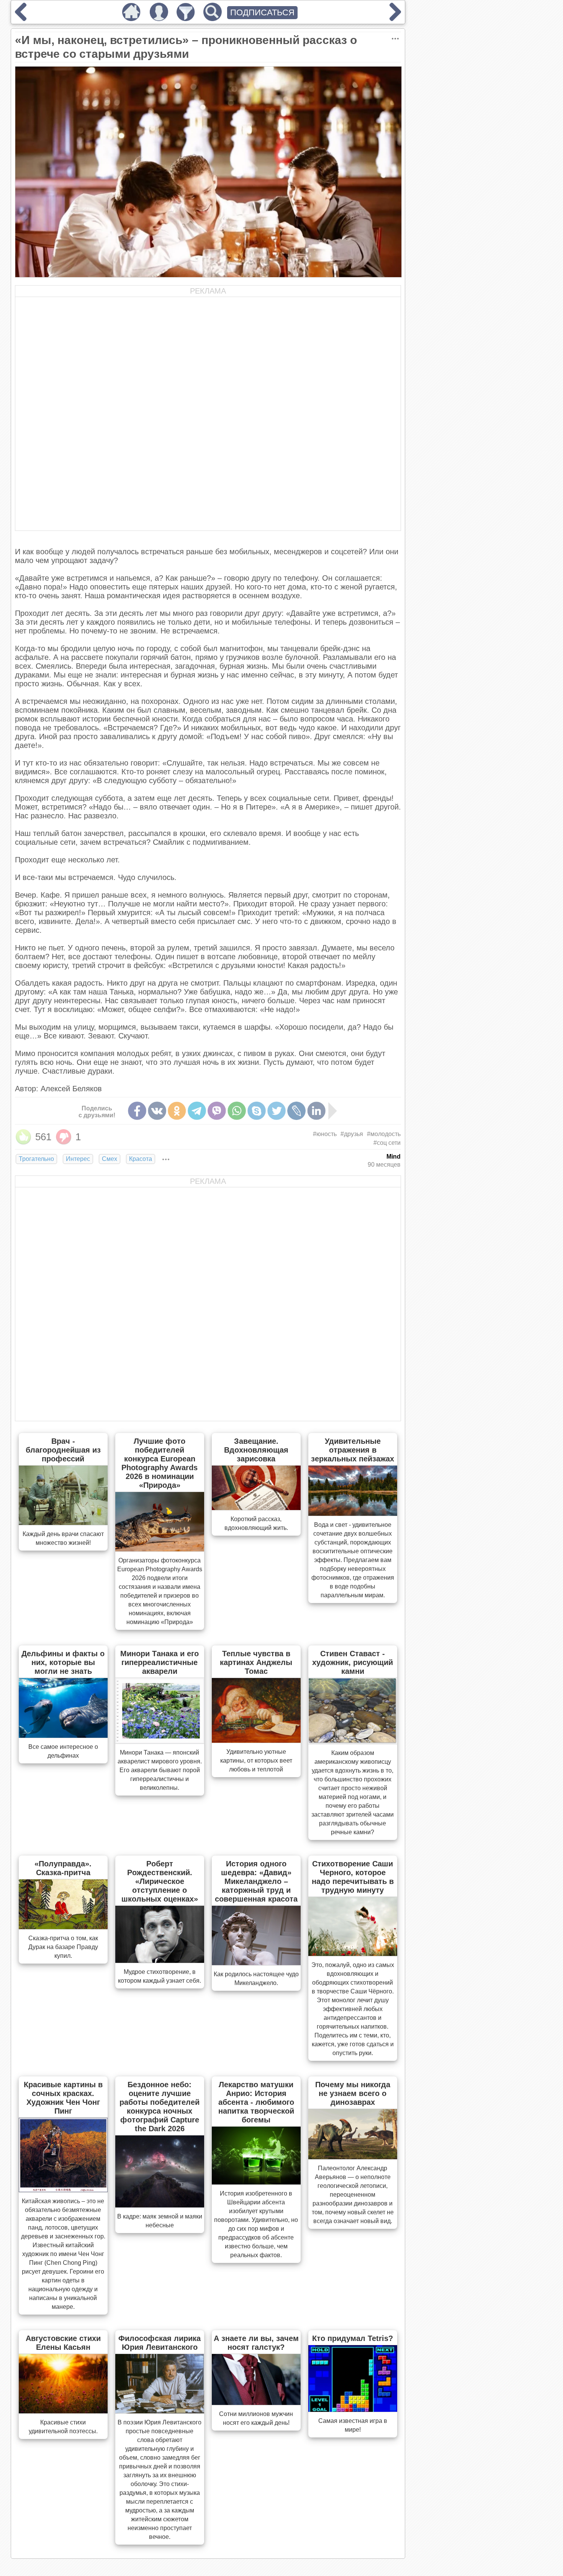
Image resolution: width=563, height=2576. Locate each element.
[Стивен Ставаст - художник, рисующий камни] (353, 1742)
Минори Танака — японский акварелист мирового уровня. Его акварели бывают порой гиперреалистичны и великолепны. (160, 1770)
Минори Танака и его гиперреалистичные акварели (160, 1662)
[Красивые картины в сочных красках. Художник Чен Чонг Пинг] (63, 2190)
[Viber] (217, 1111)
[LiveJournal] (296, 1111)
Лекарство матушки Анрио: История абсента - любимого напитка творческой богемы (256, 2102)
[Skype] (257, 1111)
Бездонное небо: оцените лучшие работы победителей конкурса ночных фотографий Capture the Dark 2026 (160, 2107)
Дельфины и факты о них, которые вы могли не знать (63, 1662)
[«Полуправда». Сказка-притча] (63, 1927)
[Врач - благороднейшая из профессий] (63, 1523)
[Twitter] (277, 1111)
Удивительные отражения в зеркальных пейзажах (353, 1450)
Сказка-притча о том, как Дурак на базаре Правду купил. (63, 1947)
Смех (110, 1159)
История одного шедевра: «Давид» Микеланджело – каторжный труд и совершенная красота (256, 1881)
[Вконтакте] (157, 1111)
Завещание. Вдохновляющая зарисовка (256, 1450)
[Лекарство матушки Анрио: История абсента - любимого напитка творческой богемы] (256, 2182)
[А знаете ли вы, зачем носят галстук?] (256, 2403)
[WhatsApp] (237, 1111)
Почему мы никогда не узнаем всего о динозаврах (353, 2093)
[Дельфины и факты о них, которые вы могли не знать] (63, 1735)
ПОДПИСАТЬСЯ (262, 12)
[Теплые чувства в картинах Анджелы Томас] (256, 1740)
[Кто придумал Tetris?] (353, 2409)
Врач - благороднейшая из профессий (63, 1450)
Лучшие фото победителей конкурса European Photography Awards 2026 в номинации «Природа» (160, 1463)
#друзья (352, 1134)
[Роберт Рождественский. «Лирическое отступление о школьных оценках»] (160, 1961)
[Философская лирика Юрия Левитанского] (160, 2411)
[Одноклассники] (177, 1111)
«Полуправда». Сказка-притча (63, 1868)
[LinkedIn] (316, 1111)
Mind (394, 1157)
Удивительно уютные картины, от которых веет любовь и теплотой (256, 1761)
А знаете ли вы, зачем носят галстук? (256, 2343)
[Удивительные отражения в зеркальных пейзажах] (353, 1513)
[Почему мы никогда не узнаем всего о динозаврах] (353, 2157)
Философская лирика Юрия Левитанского (160, 2343)
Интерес (78, 1159)
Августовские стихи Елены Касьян (63, 2343)
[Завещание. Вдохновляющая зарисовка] (256, 1508)
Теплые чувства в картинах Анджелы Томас (256, 1662)
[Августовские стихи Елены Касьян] (63, 2411)
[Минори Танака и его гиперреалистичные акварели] (160, 1741)
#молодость (384, 1134)
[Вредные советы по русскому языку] (21, 18)
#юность (325, 1134)
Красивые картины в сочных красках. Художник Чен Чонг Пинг (63, 2098)
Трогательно (36, 1159)
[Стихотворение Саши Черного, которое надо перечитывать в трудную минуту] (353, 1954)
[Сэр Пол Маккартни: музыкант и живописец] (395, 18)
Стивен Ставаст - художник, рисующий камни (353, 1662)
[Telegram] (197, 1111)
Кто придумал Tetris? (353, 2338)
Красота (141, 1159)
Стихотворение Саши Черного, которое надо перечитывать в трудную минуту (353, 1877)
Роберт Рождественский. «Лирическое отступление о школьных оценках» (160, 1881)
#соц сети (387, 1143)
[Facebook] (137, 1111)
